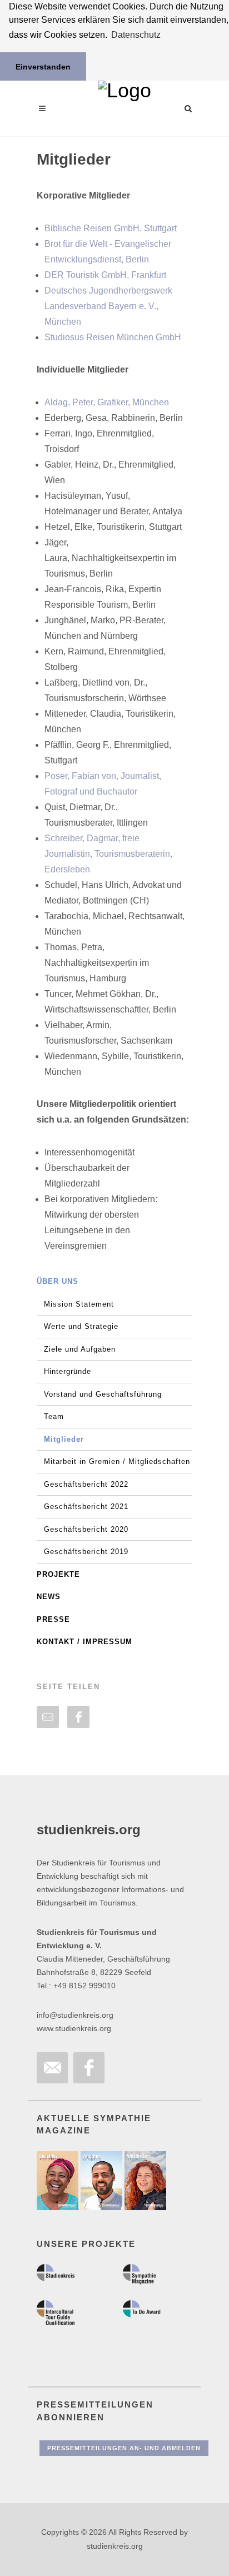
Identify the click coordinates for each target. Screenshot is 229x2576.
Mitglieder (64, 1439)
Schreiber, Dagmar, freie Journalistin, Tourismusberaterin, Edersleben (108, 854)
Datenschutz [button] (136, 35)
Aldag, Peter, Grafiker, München (107, 402)
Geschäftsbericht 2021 (86, 1507)
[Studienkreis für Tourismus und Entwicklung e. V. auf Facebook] (89, 2068)
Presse (53, 1619)
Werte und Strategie (81, 1326)
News (49, 1597)
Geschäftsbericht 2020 (86, 1529)
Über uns (58, 1281)
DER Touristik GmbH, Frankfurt (105, 275)
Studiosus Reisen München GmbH (113, 337)
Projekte (58, 1574)
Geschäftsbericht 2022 (86, 1484)
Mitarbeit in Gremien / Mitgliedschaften (117, 1461)
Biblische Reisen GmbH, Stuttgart (111, 228)
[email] (48, 1717)
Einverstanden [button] (43, 67)
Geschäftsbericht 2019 (86, 1552)
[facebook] (78, 1717)
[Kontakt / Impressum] (52, 2068)
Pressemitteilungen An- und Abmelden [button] (124, 2448)
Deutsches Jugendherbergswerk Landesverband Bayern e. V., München (108, 306)
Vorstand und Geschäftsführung (103, 1394)
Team (54, 1416)
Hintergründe (68, 1371)
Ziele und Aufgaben (80, 1349)
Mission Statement (79, 1304)
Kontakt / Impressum (84, 1642)
